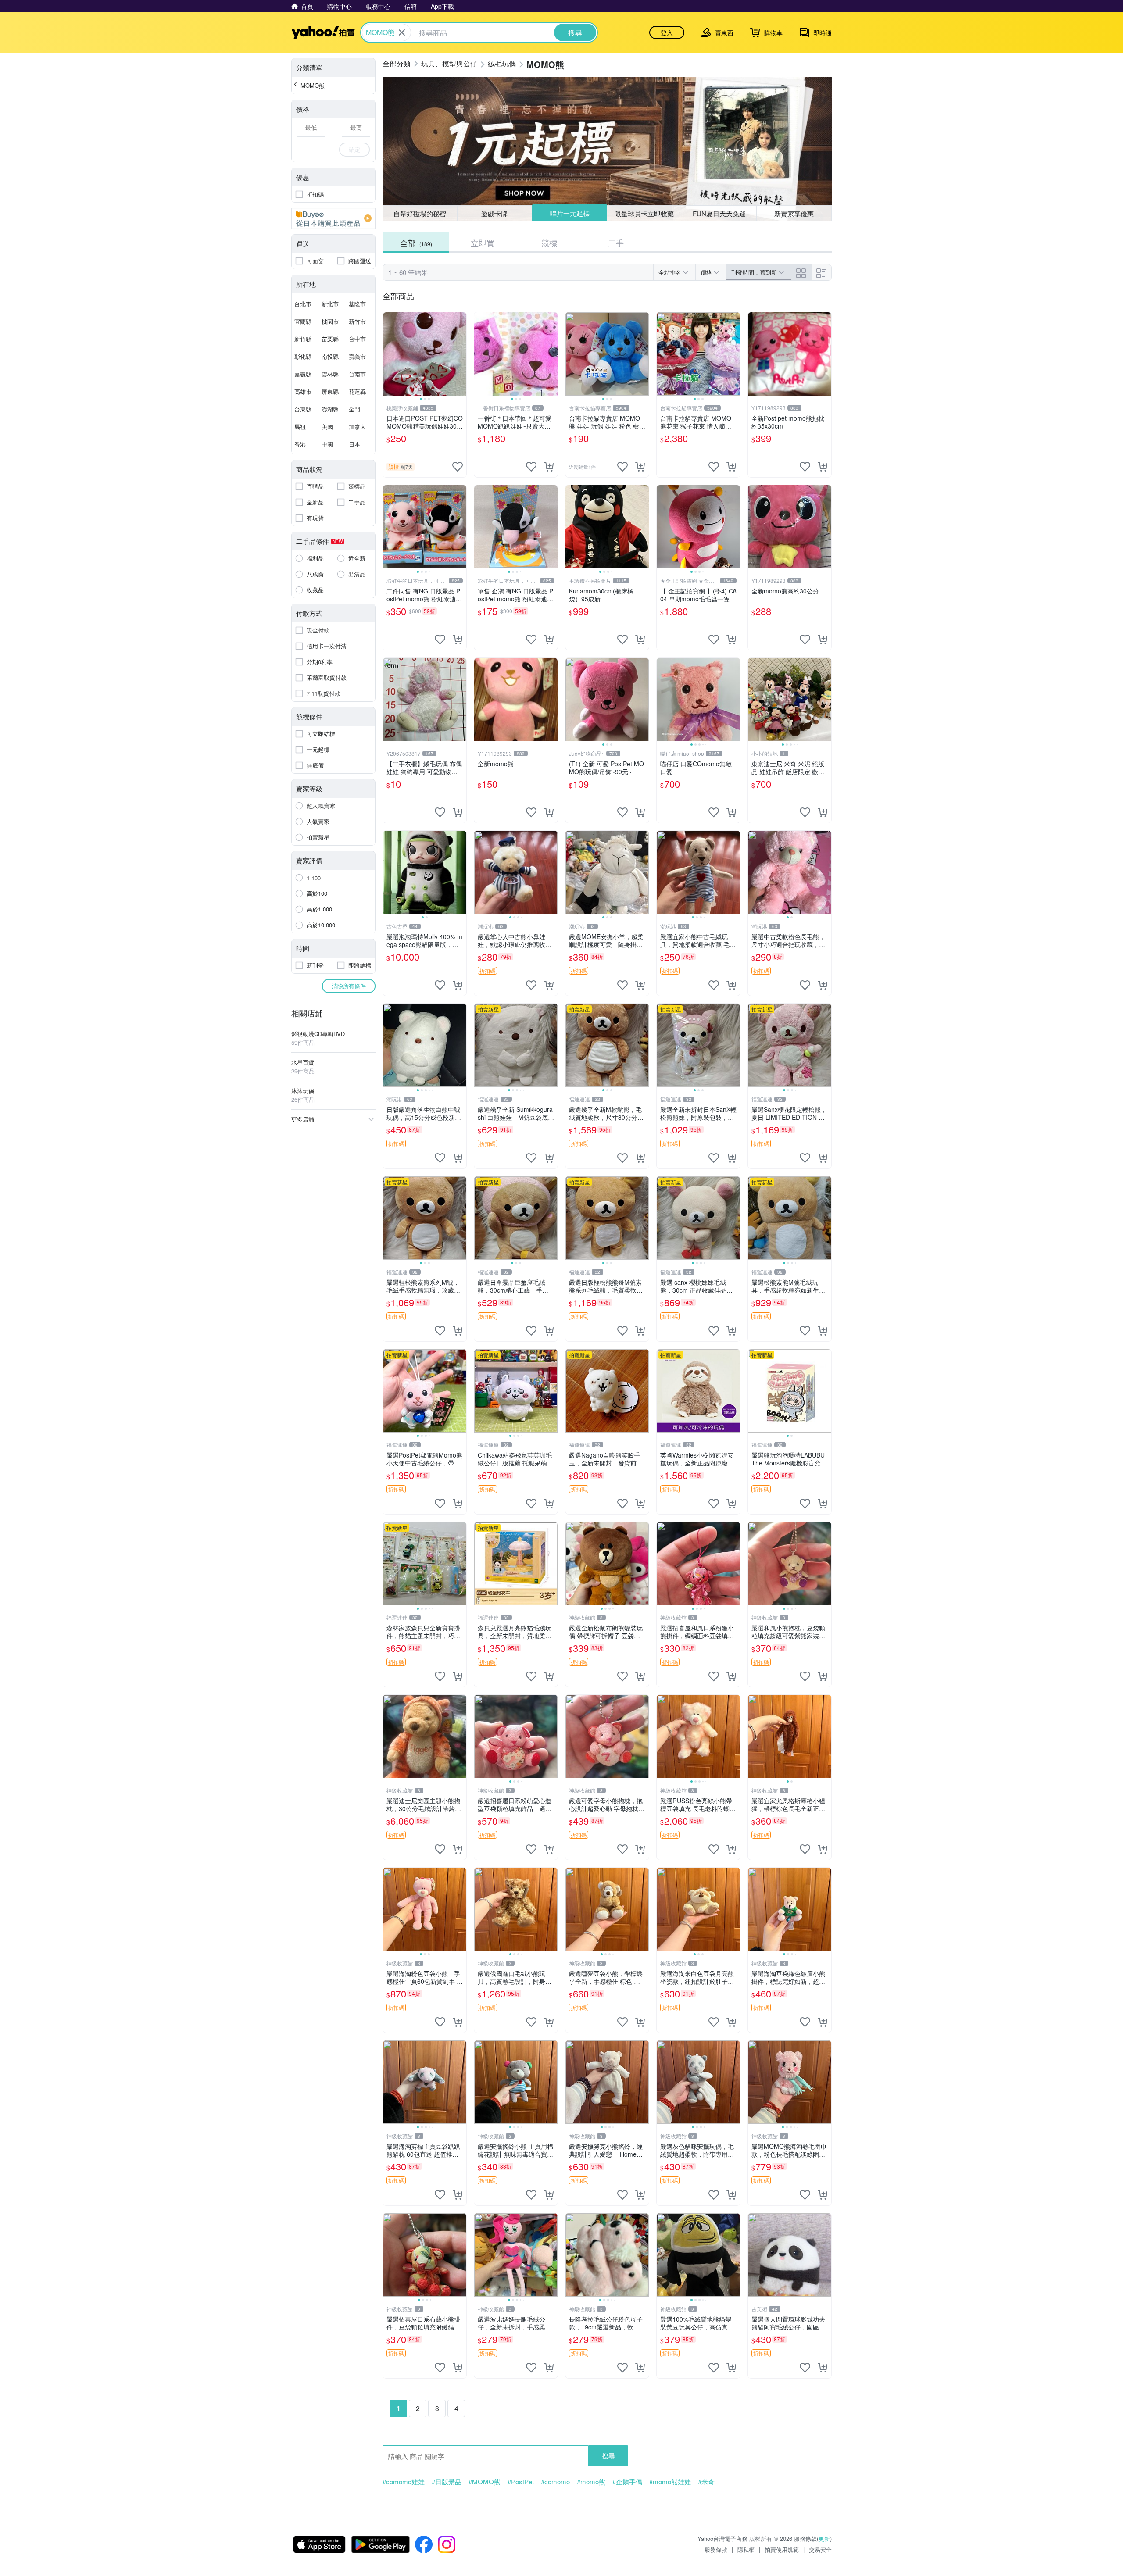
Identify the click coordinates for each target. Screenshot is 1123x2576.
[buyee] (333, 218)
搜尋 (608, 2456)
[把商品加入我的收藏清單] (458, 467)
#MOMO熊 (485, 2482)
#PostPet (521, 2482)
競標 (549, 243)
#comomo (555, 2482)
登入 (667, 32)
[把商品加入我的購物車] (549, 467)
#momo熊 (591, 2482)
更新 (824, 2538)
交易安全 (820, 2549)
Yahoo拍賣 (323, 32)
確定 (354, 149)
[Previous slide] (389, 354)
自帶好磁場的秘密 (420, 213)
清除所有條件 (349, 986)
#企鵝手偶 (627, 2482)
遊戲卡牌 (494, 213)
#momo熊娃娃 (670, 2482)
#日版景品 (447, 2482)
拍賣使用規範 (782, 2549)
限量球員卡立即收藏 (645, 213)
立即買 (483, 243)
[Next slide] (461, 354)
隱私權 (746, 2549)
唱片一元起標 (569, 213)
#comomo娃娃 (404, 2482)
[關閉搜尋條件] (402, 32)
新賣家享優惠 (794, 213)
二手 (616, 243)
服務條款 (716, 2549)
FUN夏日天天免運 (719, 213)
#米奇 (706, 2482)
